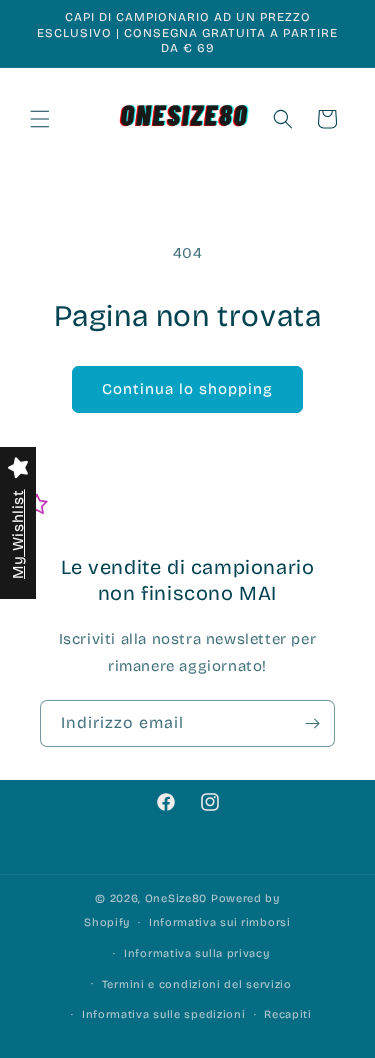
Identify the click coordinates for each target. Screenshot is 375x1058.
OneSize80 (176, 898)
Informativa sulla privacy (197, 953)
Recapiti (288, 1014)
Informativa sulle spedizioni (164, 1014)
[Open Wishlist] (37, 505)
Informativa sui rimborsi (220, 922)
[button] (40, 119)
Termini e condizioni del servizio (197, 984)
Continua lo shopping (187, 389)
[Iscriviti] (312, 723)
